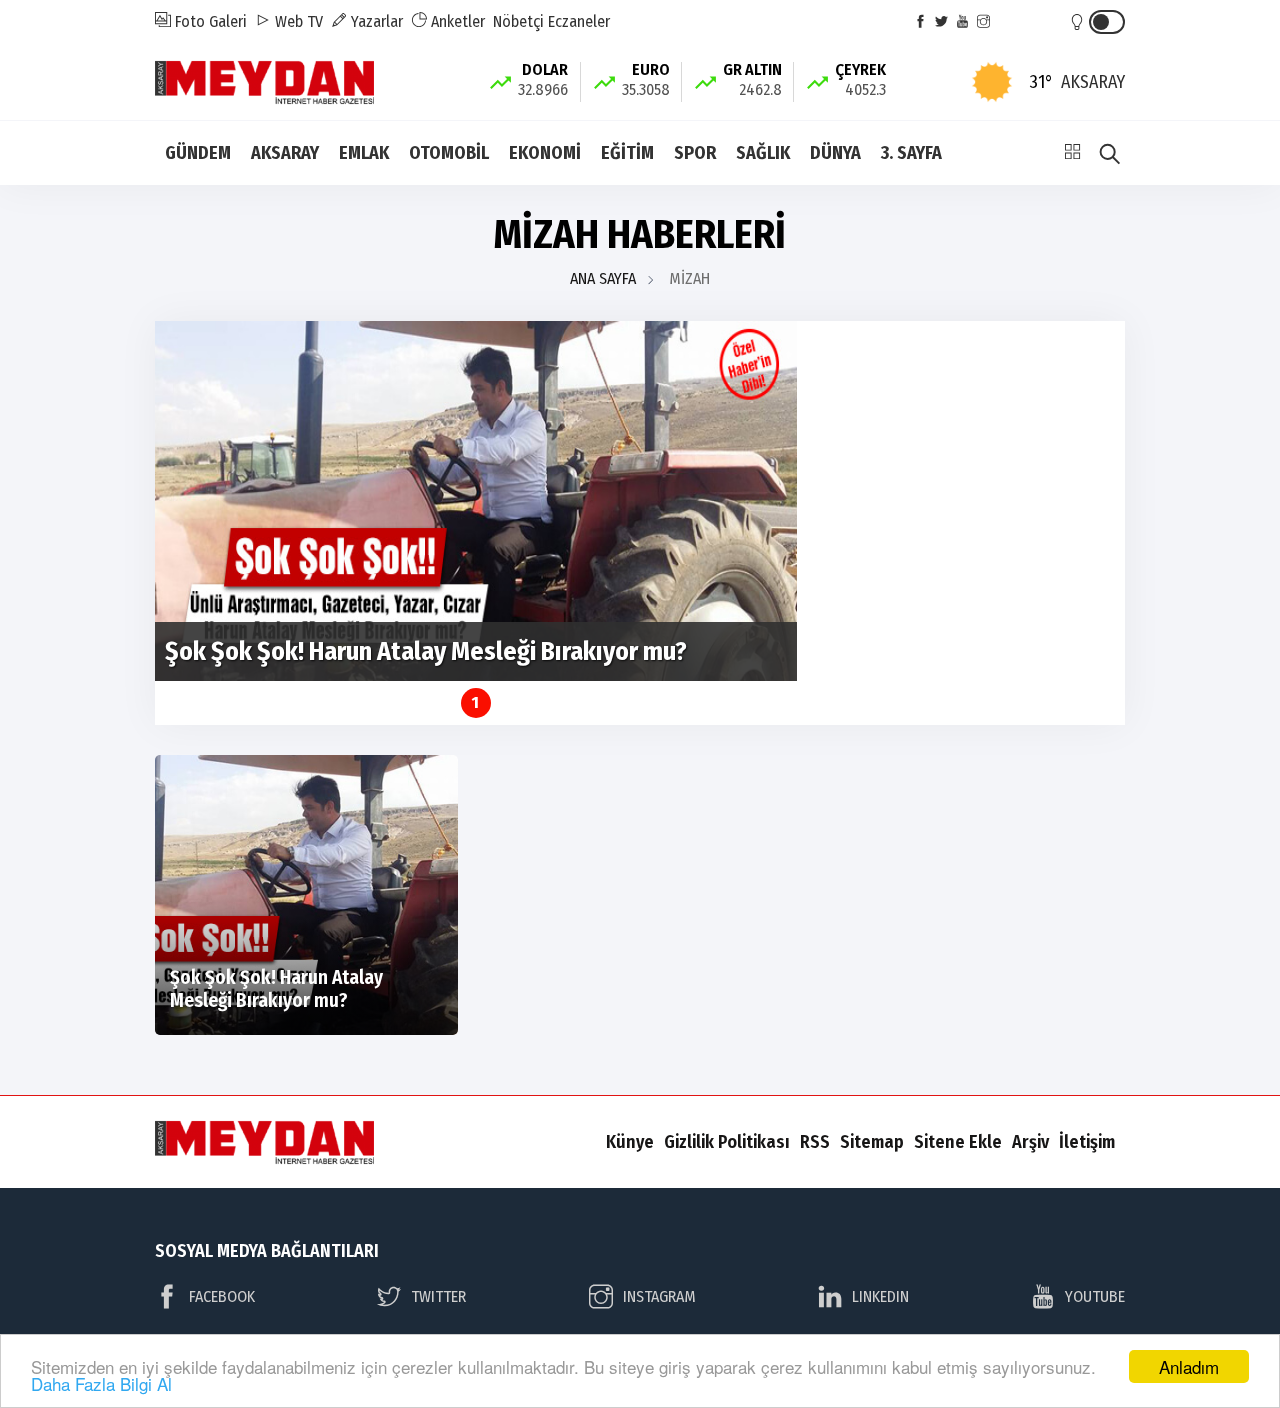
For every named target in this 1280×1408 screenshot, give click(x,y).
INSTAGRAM (659, 1296)
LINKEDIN (880, 1296)
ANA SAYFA (603, 278)
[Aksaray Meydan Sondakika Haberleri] (264, 80)
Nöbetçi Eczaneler (551, 21)
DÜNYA (835, 153)
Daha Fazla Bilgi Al (101, 1383)
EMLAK (364, 153)
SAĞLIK (763, 153)
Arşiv (1030, 1142)
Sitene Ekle (958, 1142)
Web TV (297, 21)
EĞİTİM (627, 153)
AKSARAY (285, 153)
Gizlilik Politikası (727, 1142)
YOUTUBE (1095, 1296)
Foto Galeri (209, 21)
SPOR (695, 153)
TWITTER (438, 1296)
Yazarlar (375, 21)
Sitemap (872, 1142)
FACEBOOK (222, 1296)
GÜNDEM (198, 153)
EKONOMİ (545, 153)
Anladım (1189, 1366)
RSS (815, 1142)
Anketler (456, 21)
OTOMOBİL (449, 153)
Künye (630, 1142)
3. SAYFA (911, 153)
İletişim (1087, 1142)
